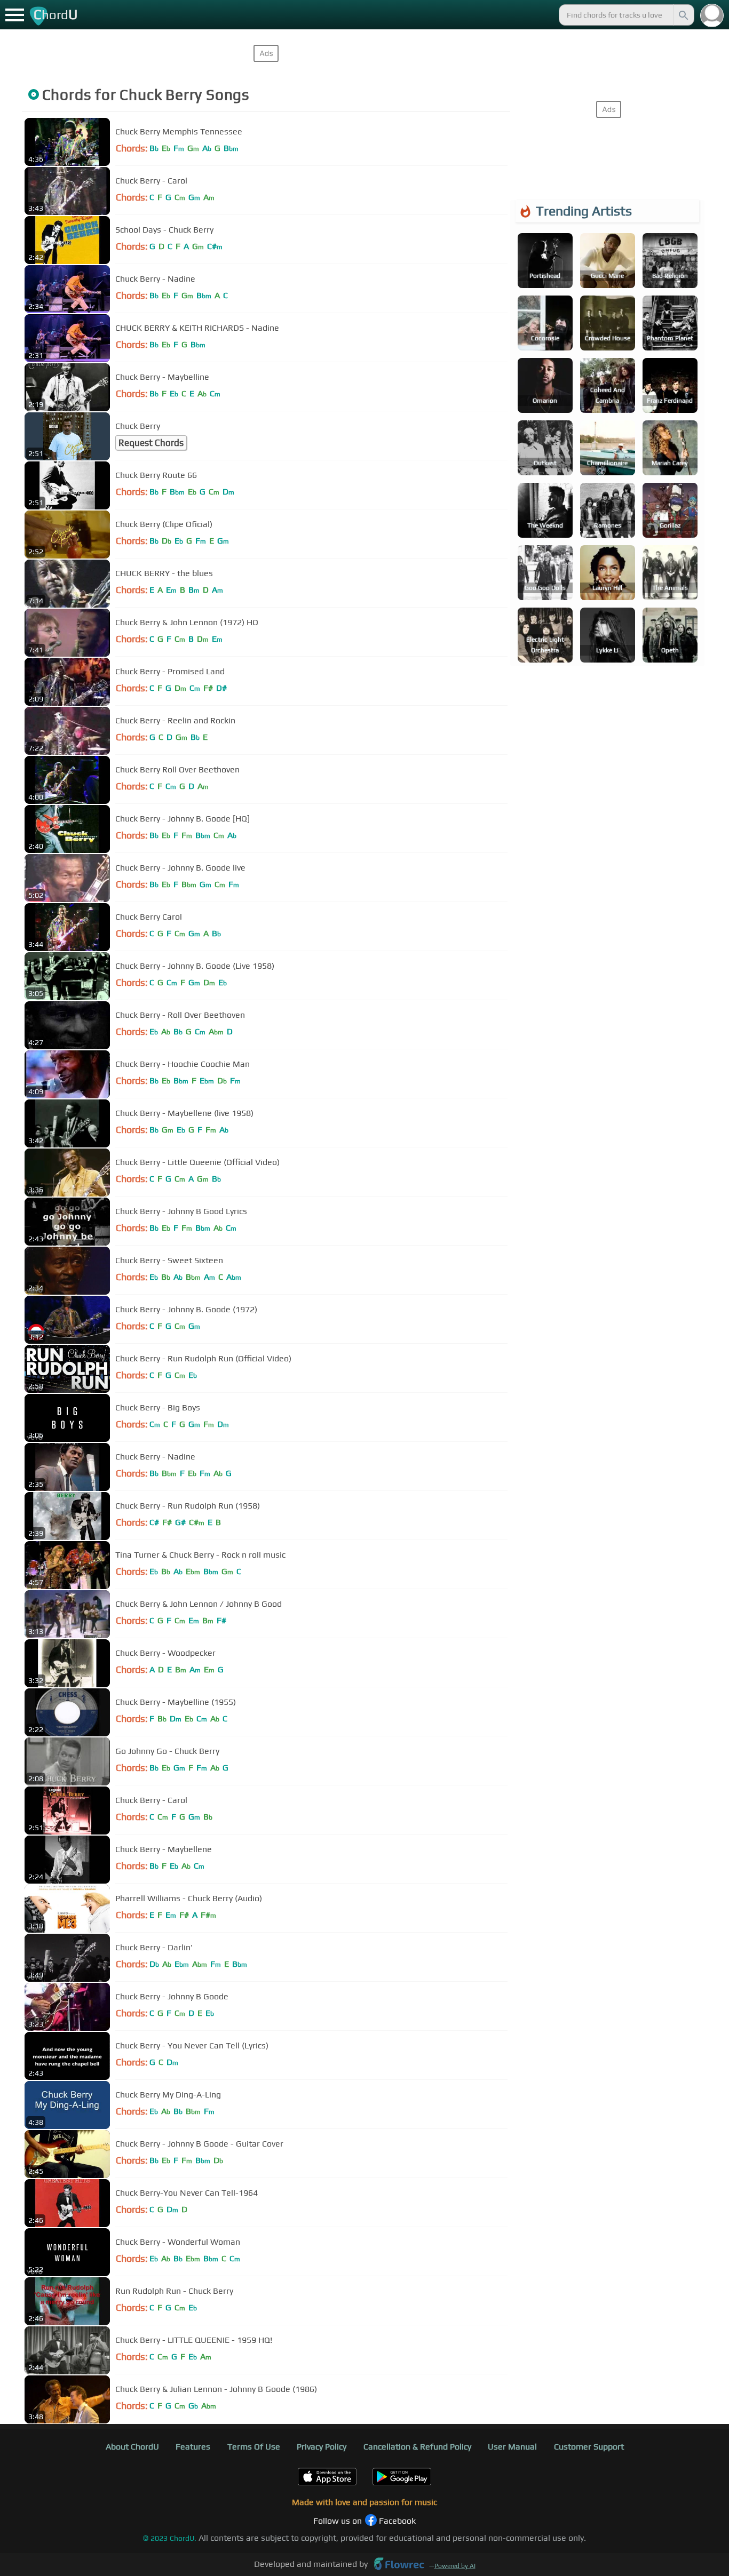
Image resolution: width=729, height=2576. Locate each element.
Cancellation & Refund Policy (417, 2447)
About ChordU (132, 2447)
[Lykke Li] (608, 634)
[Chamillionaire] (608, 447)
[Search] (683, 15)
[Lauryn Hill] (608, 572)
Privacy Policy (322, 2447)
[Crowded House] (608, 322)
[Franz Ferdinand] (670, 384)
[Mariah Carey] (670, 447)
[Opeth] (670, 634)
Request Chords (151, 443)
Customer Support (589, 2447)
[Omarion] (545, 384)
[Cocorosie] (545, 322)
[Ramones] (608, 509)
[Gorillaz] (670, 509)
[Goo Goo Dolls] (545, 572)
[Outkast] (545, 447)
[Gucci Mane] (608, 260)
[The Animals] (670, 572)
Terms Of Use (254, 2447)
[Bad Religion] (670, 260)
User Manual (512, 2447)
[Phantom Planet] (670, 322)
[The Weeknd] (545, 509)
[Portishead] (545, 260)
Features (193, 2447)
